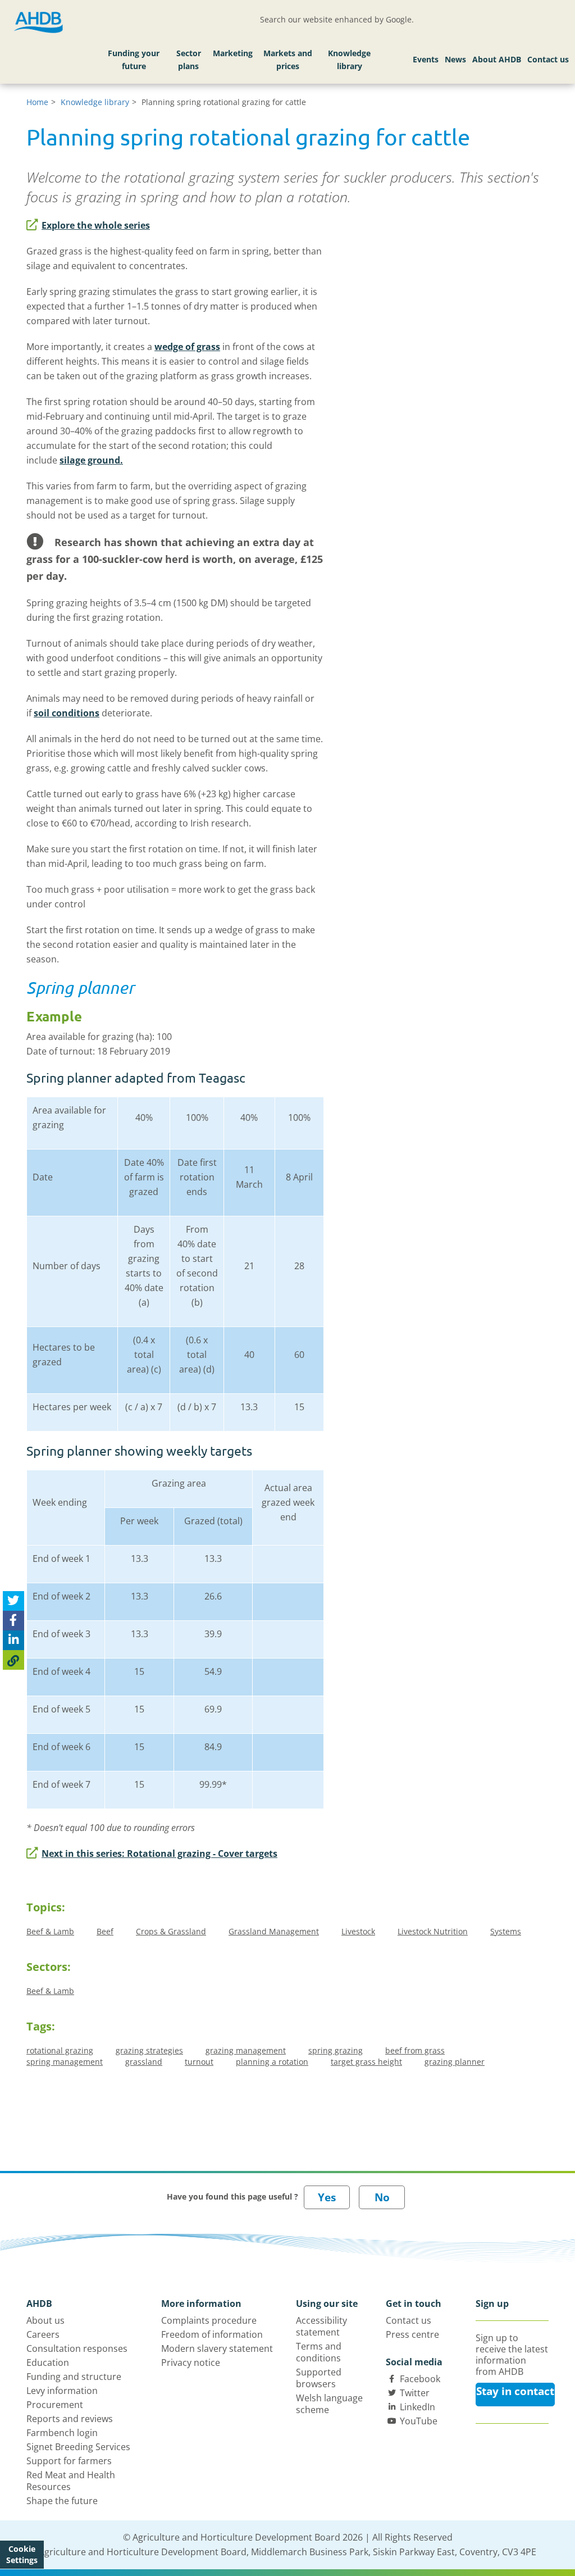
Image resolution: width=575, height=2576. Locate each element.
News (455, 59)
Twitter (415, 2393)
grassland (144, 2062)
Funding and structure (74, 2377)
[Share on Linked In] (13, 1640)
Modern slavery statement (217, 2348)
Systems (506, 1931)
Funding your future (134, 60)
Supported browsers (319, 2378)
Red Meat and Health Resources (71, 2481)
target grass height (366, 2062)
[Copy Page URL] (13, 1660)
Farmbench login (62, 2433)
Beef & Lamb (50, 1931)
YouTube (419, 2421)
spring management (65, 2062)
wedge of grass (187, 347)
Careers (43, 2334)
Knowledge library (349, 60)
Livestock (358, 1931)
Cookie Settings (22, 2554)
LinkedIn (417, 2407)
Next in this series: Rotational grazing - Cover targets (159, 1853)
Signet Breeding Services (78, 2447)
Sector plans (189, 60)
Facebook (420, 2379)
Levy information (62, 2391)
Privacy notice (191, 2363)
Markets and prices (288, 60)
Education (48, 2363)
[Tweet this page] (13, 1601)
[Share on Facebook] (13, 1621)
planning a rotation (272, 2062)
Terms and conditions (319, 2352)
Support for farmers (69, 2461)
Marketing (233, 53)
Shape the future (62, 2501)
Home (37, 102)
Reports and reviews (70, 2419)
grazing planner (455, 2062)
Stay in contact (515, 2391)
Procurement (55, 2405)
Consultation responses (77, 2348)
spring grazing (336, 2050)
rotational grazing (60, 2050)
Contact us (548, 59)
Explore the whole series (96, 225)
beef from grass (415, 2050)
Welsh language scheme (329, 2404)
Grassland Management (274, 1931)
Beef (105, 1931)
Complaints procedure (209, 2320)
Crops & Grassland (171, 1931)
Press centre (412, 2334)
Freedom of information (212, 2334)
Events (426, 59)
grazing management (246, 2050)
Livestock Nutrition (433, 1931)
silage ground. (91, 460)
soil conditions (67, 713)
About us (45, 2320)
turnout (199, 2062)
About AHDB (497, 59)
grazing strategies (149, 2050)
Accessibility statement (321, 2326)
